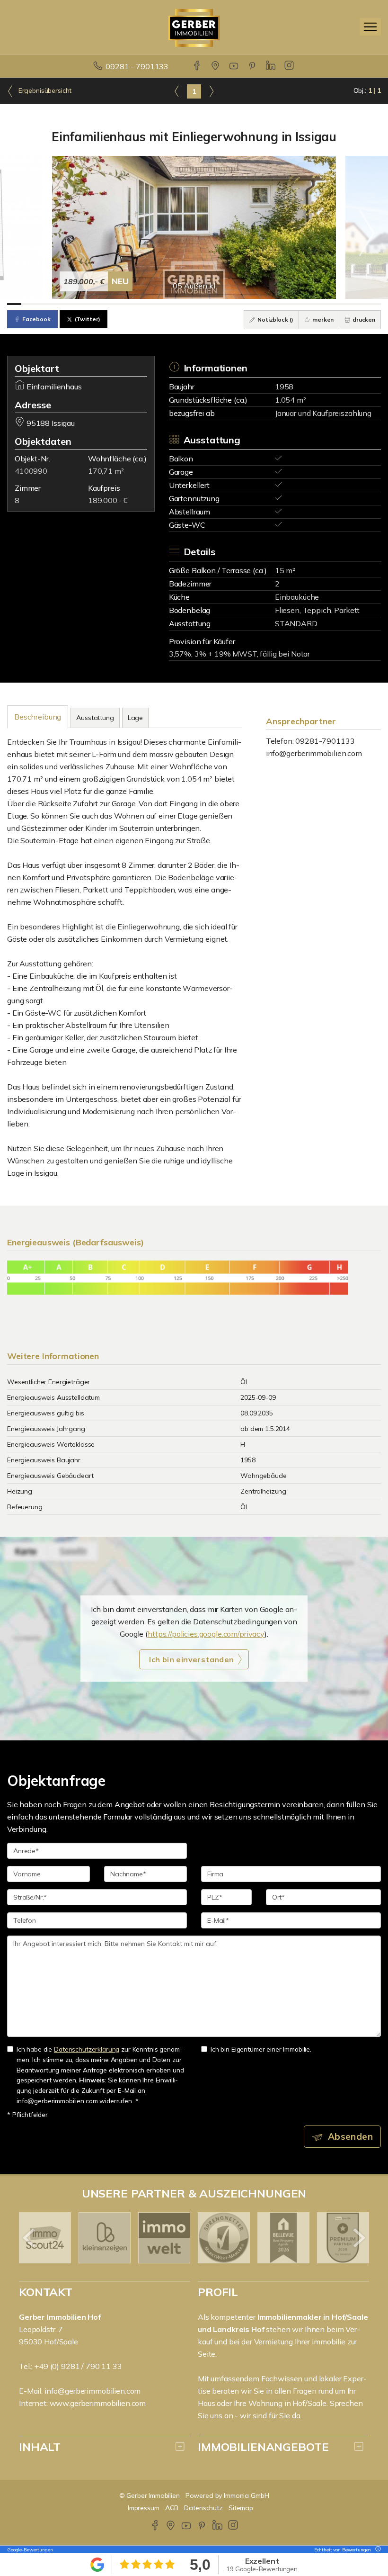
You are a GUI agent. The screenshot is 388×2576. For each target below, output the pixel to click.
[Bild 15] (215, 304)
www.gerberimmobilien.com (98, 2403)
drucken (363, 320)
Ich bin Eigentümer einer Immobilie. (261, 2049)
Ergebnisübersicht (44, 90)
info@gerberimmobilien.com (314, 753)
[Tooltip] (377, 2550)
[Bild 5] (72, 304)
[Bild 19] (273, 304)
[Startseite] (194, 27)
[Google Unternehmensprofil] (216, 66)
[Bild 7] (100, 304)
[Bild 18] (258, 304)
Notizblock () (275, 320)
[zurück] (30, 2238)
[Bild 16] (230, 304)
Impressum (144, 2508)
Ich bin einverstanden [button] (191, 1659)
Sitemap (241, 2508)
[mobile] (370, 27)
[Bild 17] (244, 304)
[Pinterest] (253, 66)
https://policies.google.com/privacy (206, 1634)
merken (322, 320)
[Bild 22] (316, 304)
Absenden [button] (350, 2136)
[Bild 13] (187, 304)
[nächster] (358, 2238)
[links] (177, 91)
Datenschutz (203, 2508)
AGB (172, 2508)
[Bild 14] (201, 304)
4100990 (31, 471)
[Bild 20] (287, 304)
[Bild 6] (86, 304)
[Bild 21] (302, 304)
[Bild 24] (345, 304)
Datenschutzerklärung (87, 2049)
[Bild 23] (330, 304)
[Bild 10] (143, 304)
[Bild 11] (158, 304)
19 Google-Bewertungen (262, 2569)
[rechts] (211, 91)
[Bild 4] (57, 304)
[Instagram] (290, 66)
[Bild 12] (172, 304)
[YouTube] (234, 66)
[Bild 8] (115, 304)
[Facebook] (198, 66)
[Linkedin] (271, 66)
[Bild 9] (129, 304)
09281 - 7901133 (137, 66)
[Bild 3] (43, 304)
